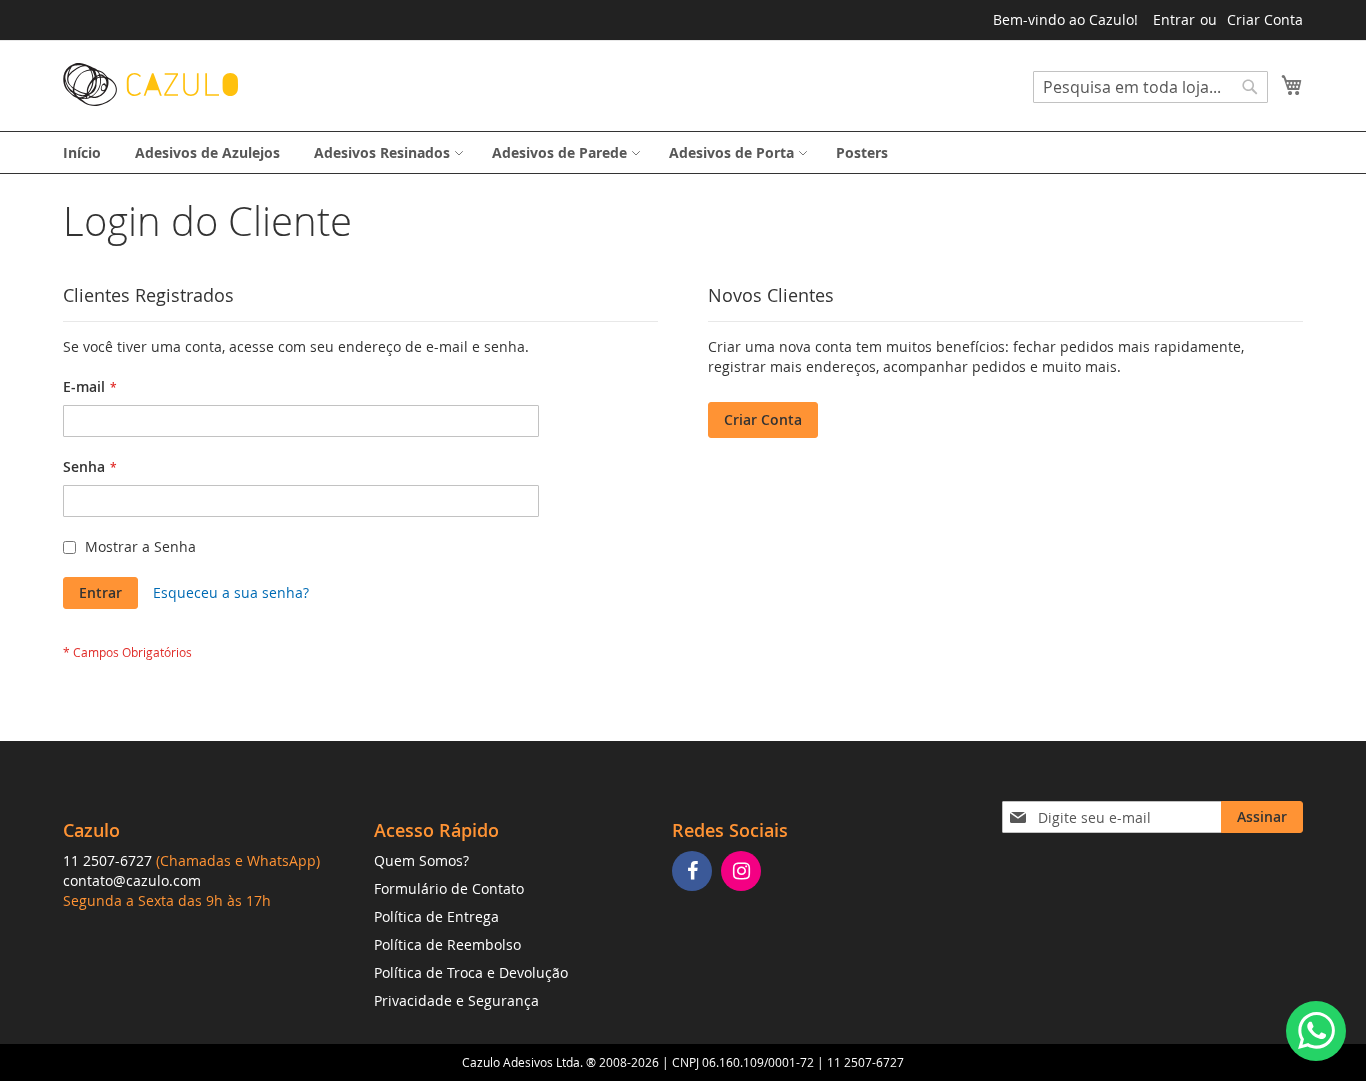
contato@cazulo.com (132, 880)
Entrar (1174, 19)
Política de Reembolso (447, 944)
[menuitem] (82, 152)
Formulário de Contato (449, 888)
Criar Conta (1265, 19)
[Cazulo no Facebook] (694, 872)
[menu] (683, 152)
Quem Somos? (421, 860)
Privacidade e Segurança (456, 1000)
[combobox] (1150, 87)
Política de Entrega (436, 916)
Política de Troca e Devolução (471, 972)
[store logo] (150, 84)
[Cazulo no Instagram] (743, 872)
